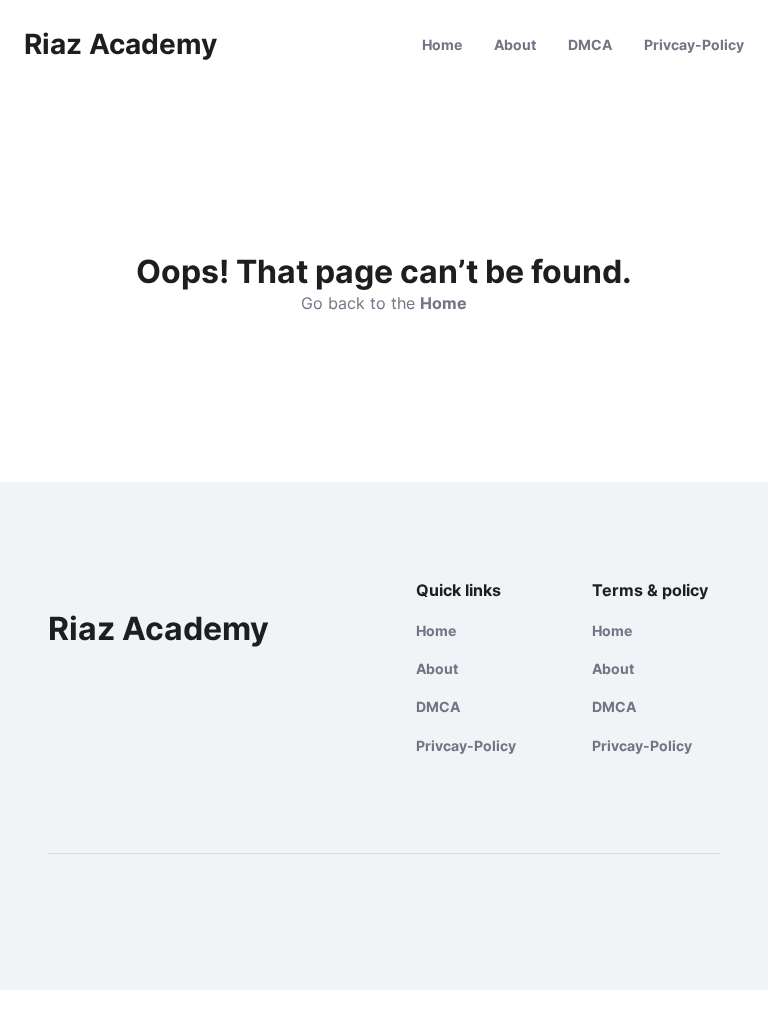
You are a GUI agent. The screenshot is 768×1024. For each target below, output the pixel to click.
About (515, 44)
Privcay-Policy (694, 44)
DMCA (590, 44)
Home (442, 44)
